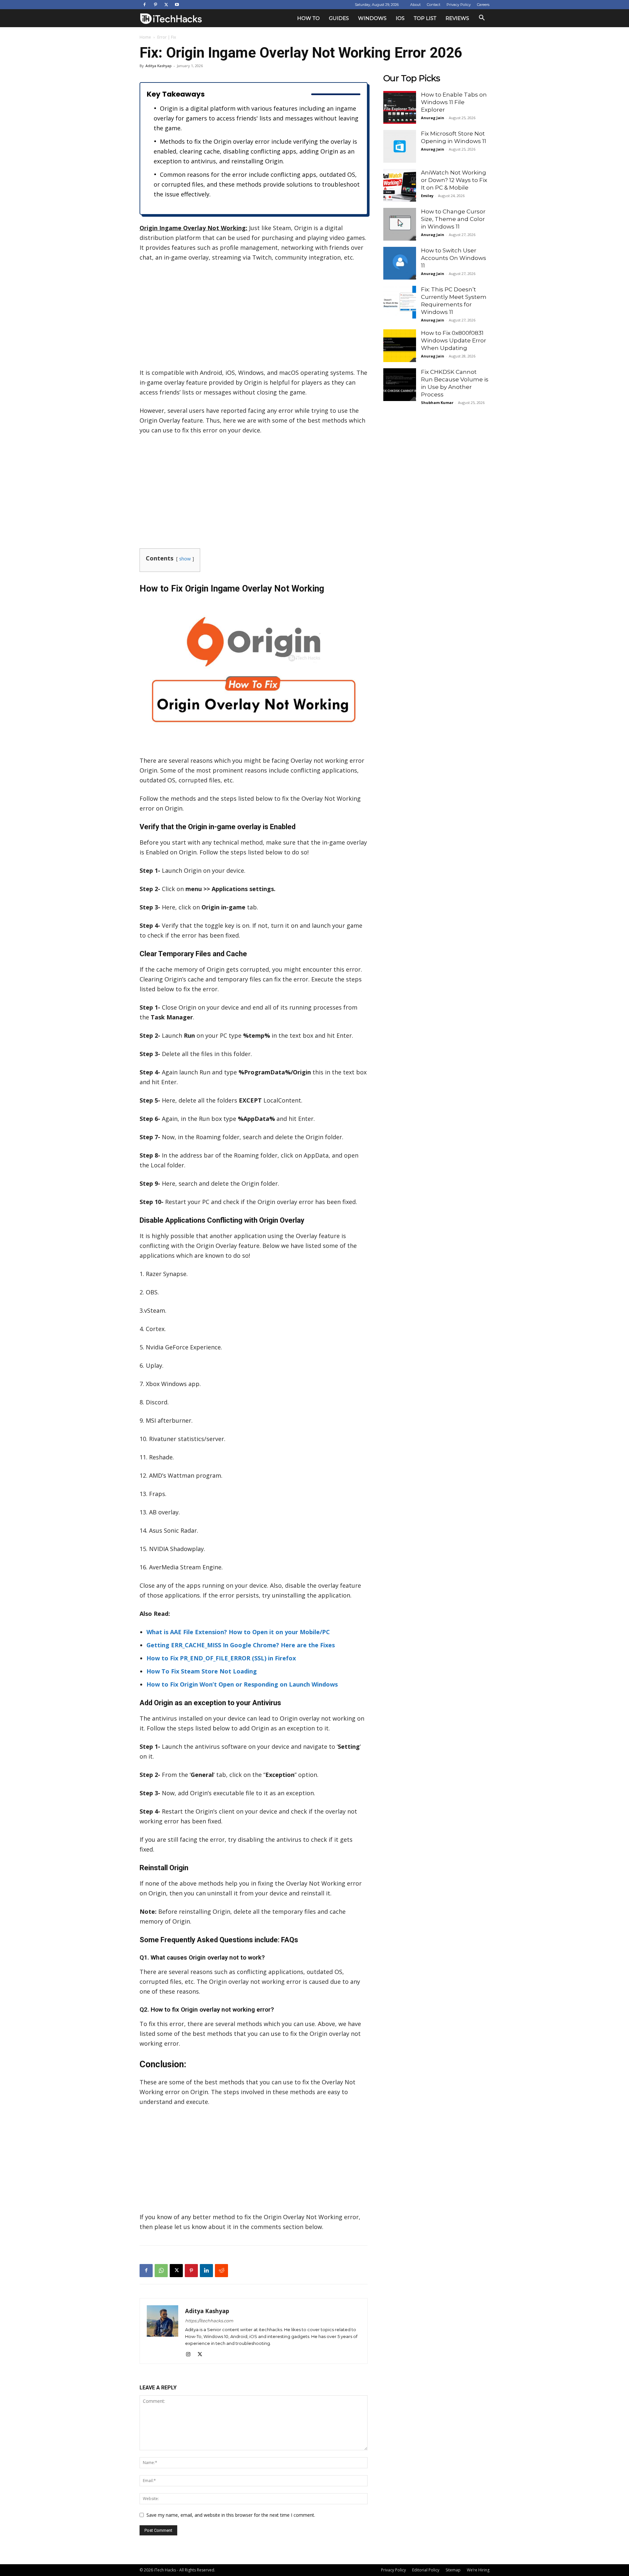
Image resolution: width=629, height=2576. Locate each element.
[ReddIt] (221, 2271)
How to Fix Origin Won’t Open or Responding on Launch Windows (242, 1684)
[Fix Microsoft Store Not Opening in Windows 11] (400, 146)
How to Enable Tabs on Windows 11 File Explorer (454, 102)
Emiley (427, 196)
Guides (339, 18)
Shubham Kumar (437, 402)
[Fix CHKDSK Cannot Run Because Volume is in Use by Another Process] (400, 385)
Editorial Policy (426, 2570)
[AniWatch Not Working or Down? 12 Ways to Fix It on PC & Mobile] (400, 185)
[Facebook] (144, 5)
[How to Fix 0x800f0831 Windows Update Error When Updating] (400, 346)
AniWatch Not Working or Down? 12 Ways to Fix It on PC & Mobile (454, 180)
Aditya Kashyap (159, 66)
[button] (482, 18)
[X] (166, 5)
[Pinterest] (155, 5)
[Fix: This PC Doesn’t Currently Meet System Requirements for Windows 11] (400, 302)
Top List (425, 18)
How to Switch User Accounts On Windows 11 (454, 258)
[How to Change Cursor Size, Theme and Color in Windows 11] (400, 224)
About (415, 5)
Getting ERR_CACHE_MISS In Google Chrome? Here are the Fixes (241, 1645)
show (185, 559)
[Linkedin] (206, 2271)
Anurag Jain (433, 118)
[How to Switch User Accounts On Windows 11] (400, 263)
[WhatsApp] (161, 2271)
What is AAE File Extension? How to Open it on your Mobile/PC (238, 1632)
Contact (434, 5)
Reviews (457, 18)
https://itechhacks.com (209, 2321)
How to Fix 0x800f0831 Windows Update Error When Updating (454, 340)
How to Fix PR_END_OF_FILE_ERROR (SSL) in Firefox (221, 1658)
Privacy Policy (459, 5)
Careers (483, 5)
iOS (400, 18)
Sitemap (453, 2570)
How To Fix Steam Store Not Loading (202, 1671)
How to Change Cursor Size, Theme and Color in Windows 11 (453, 219)
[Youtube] (177, 5)
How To (308, 18)
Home (145, 37)
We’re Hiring (478, 2570)
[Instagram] (191, 2354)
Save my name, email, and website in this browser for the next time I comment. (231, 2515)
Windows (372, 18)
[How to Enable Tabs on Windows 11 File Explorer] (400, 107)
